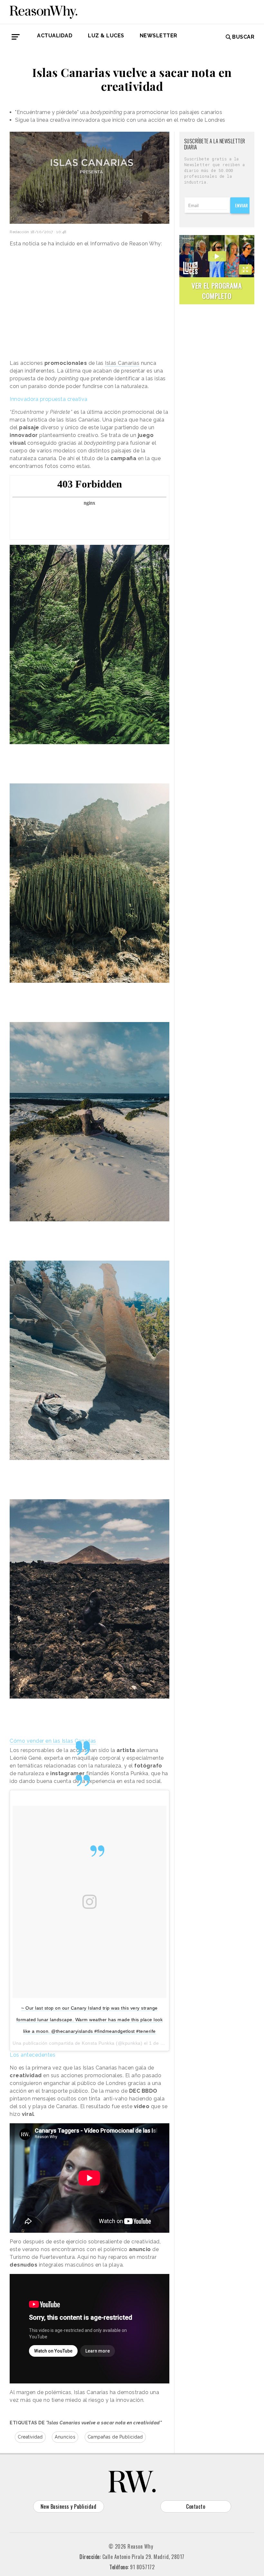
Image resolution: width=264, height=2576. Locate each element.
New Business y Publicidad (69, 2506)
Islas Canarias (122, 363)
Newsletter (159, 36)
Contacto (196, 2506)
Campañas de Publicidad (115, 2437)
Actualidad (55, 36)
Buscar (243, 37)
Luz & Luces (106, 36)
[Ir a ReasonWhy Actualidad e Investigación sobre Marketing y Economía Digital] (43, 11)
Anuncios (65, 2437)
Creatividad (30, 2437)
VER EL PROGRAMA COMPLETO (217, 291)
